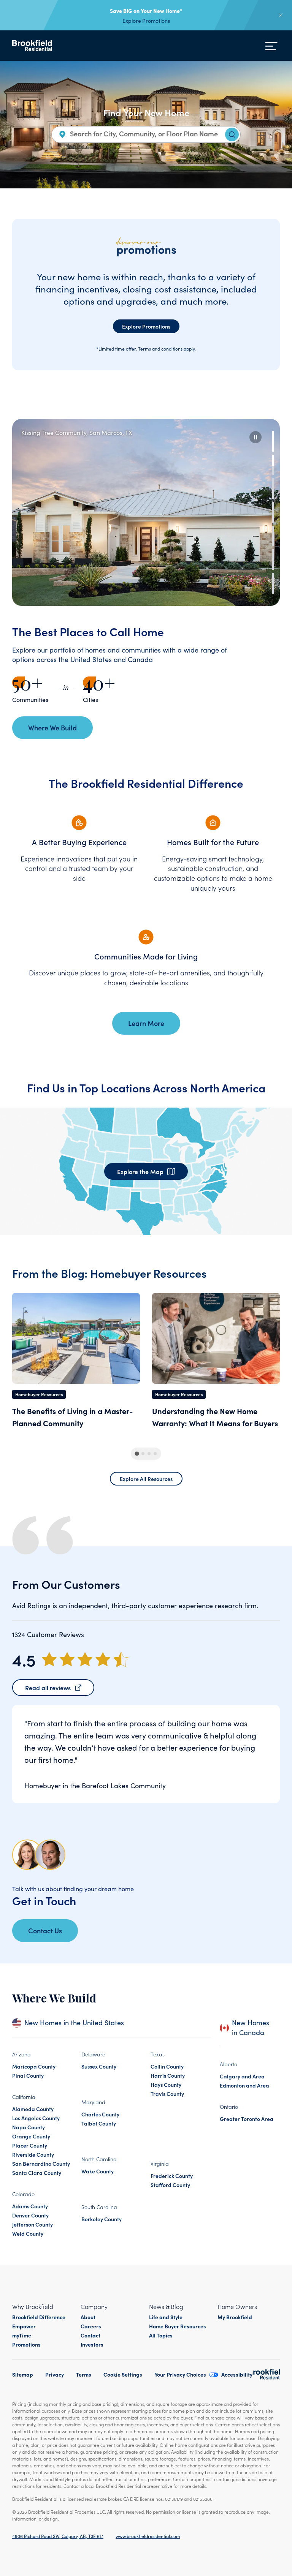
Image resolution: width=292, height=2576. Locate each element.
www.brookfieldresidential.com (148, 2536)
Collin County (167, 2066)
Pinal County (28, 2075)
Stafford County (170, 2185)
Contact (90, 2335)
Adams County (30, 2206)
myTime (22, 2335)
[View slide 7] (273, 583)
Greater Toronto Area (247, 2119)
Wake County (98, 2171)
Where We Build (52, 728)
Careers (91, 2326)
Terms (84, 2374)
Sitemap (23, 2374)
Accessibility (237, 2374)
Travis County (167, 2094)
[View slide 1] (273, 441)
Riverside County (33, 2154)
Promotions (26, 2344)
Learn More (146, 1023)
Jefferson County (33, 2224)
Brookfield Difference (39, 2317)
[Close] (281, 15)
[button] (255, 437)
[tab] (137, 1454)
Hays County (166, 2085)
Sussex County (99, 2066)
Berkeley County (102, 2219)
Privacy (55, 2374)
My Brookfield (235, 2317)
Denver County (30, 2215)
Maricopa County (34, 2066)
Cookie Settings (123, 2374)
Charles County (100, 2114)
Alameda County (33, 2109)
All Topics (161, 2335)
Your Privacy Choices (180, 2374)
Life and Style (166, 2317)
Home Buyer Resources (178, 2326)
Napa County (29, 2127)
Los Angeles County (36, 2118)
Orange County (31, 2136)
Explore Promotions (146, 21)
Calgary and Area (242, 2076)
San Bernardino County (41, 2164)
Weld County (28, 2233)
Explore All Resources (146, 1479)
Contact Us (45, 1930)
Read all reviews (48, 1688)
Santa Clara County (37, 2173)
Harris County (168, 2075)
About (88, 2317)
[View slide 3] (273, 488)
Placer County (30, 2145)
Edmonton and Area (244, 2085)
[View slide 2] (273, 465)
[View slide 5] (273, 536)
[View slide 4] (273, 512)
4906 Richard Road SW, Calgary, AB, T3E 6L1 (58, 2536)
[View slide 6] (273, 559)
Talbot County (99, 2123)
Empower (24, 2326)
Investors (92, 2344)
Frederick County (172, 2176)
